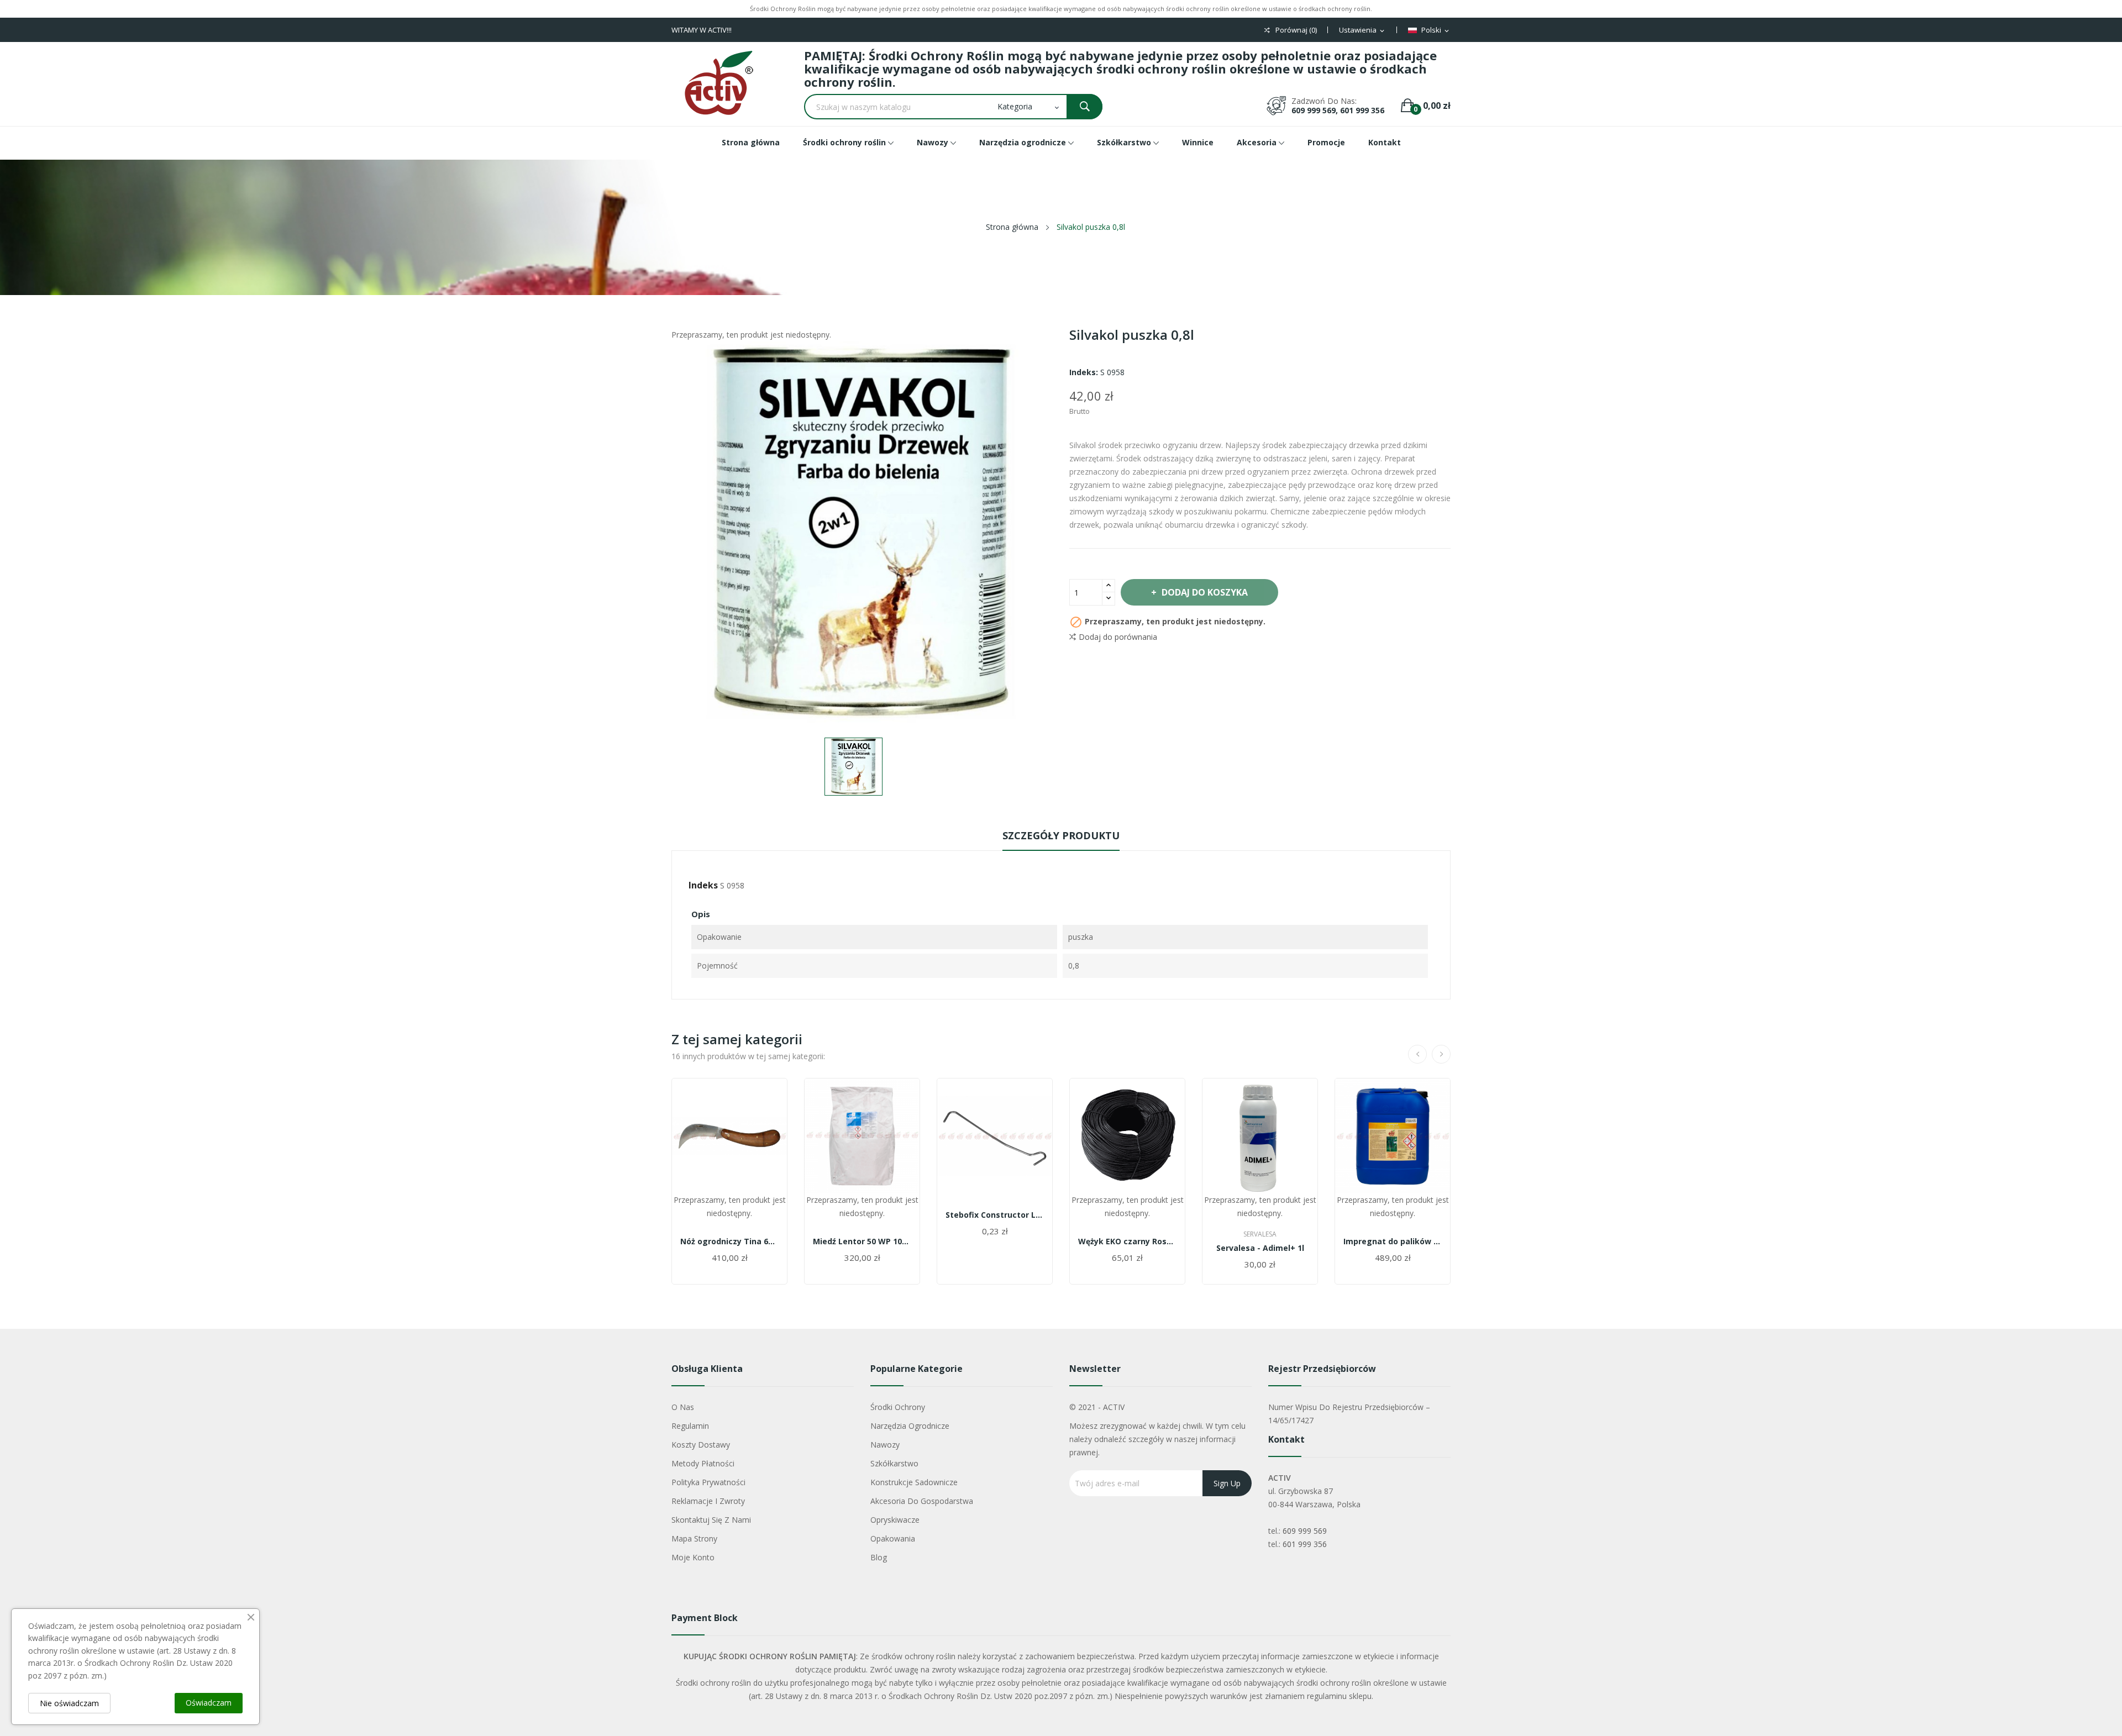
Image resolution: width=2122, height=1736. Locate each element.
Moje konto (693, 1557)
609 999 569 (1305, 1531)
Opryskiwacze (895, 1520)
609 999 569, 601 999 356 (1338, 110)
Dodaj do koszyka (1205, 592)
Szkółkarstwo (894, 1463)
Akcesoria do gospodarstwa (922, 1501)
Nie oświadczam (69, 1703)
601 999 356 (1305, 1544)
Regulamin (690, 1426)
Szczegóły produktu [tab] (1061, 835)
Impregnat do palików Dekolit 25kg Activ (1393, 1241)
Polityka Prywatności (708, 1482)
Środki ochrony (898, 1407)
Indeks (703, 885)
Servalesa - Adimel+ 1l (1260, 1248)
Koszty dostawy (701, 1445)
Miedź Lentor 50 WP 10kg (862, 1241)
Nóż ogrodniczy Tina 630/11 (729, 1241)
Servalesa (1260, 1234)
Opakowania (893, 1538)
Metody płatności (703, 1463)
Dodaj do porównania (1118, 637)
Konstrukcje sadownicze (914, 1482)
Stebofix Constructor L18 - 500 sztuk (995, 1215)
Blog (879, 1557)
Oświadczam (209, 1703)
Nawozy (885, 1445)
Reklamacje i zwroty (708, 1501)
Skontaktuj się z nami (711, 1520)
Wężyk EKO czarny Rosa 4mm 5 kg (1127, 1241)
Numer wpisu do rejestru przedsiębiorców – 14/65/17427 (1349, 1414)
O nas (683, 1407)
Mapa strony (694, 1538)
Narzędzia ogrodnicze (910, 1426)
